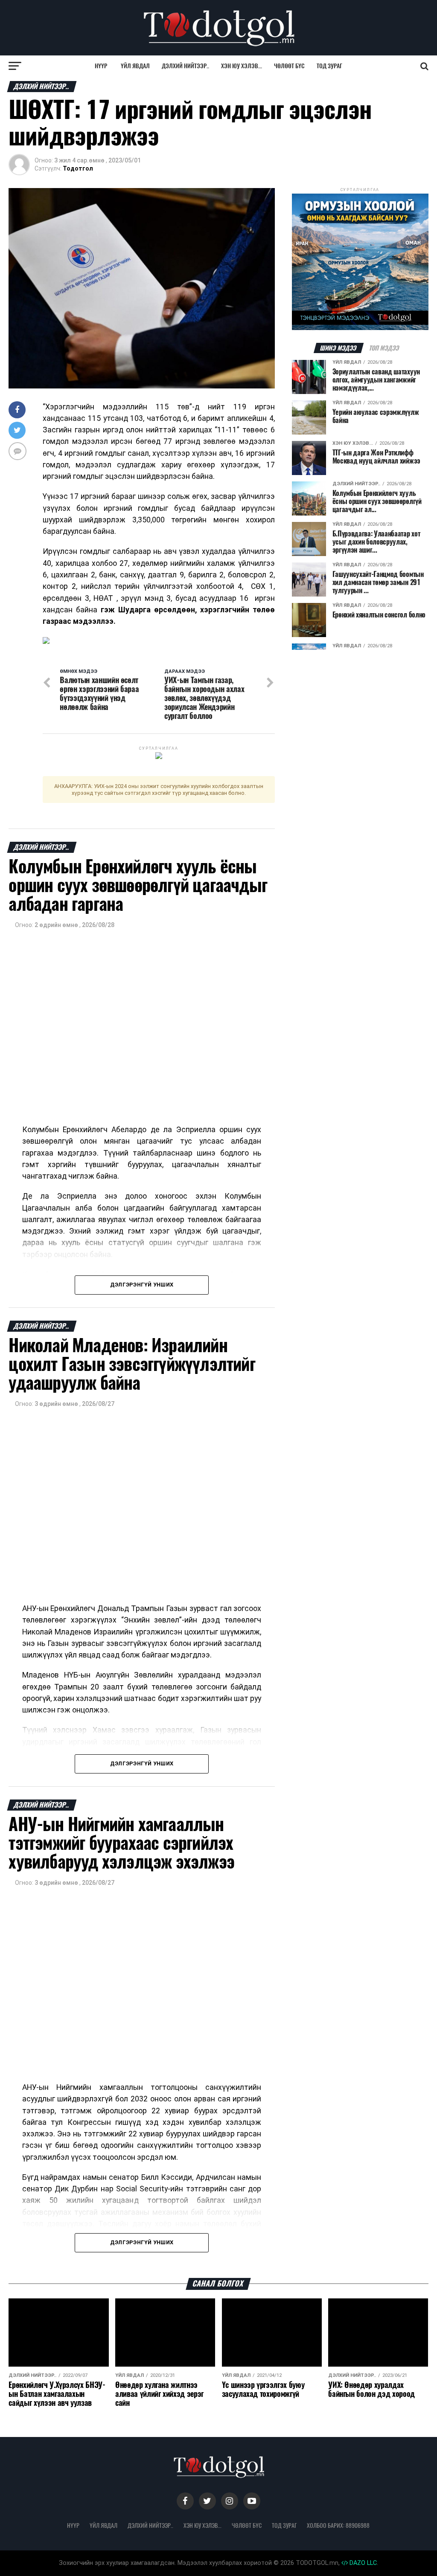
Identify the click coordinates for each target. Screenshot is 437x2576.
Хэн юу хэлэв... (242, 66)
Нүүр (101, 66)
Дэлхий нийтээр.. (185, 66)
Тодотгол (78, 168)
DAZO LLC (362, 2563)
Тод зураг (329, 66)
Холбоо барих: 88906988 (338, 2525)
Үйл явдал (135, 66)
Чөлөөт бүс (289, 66)
